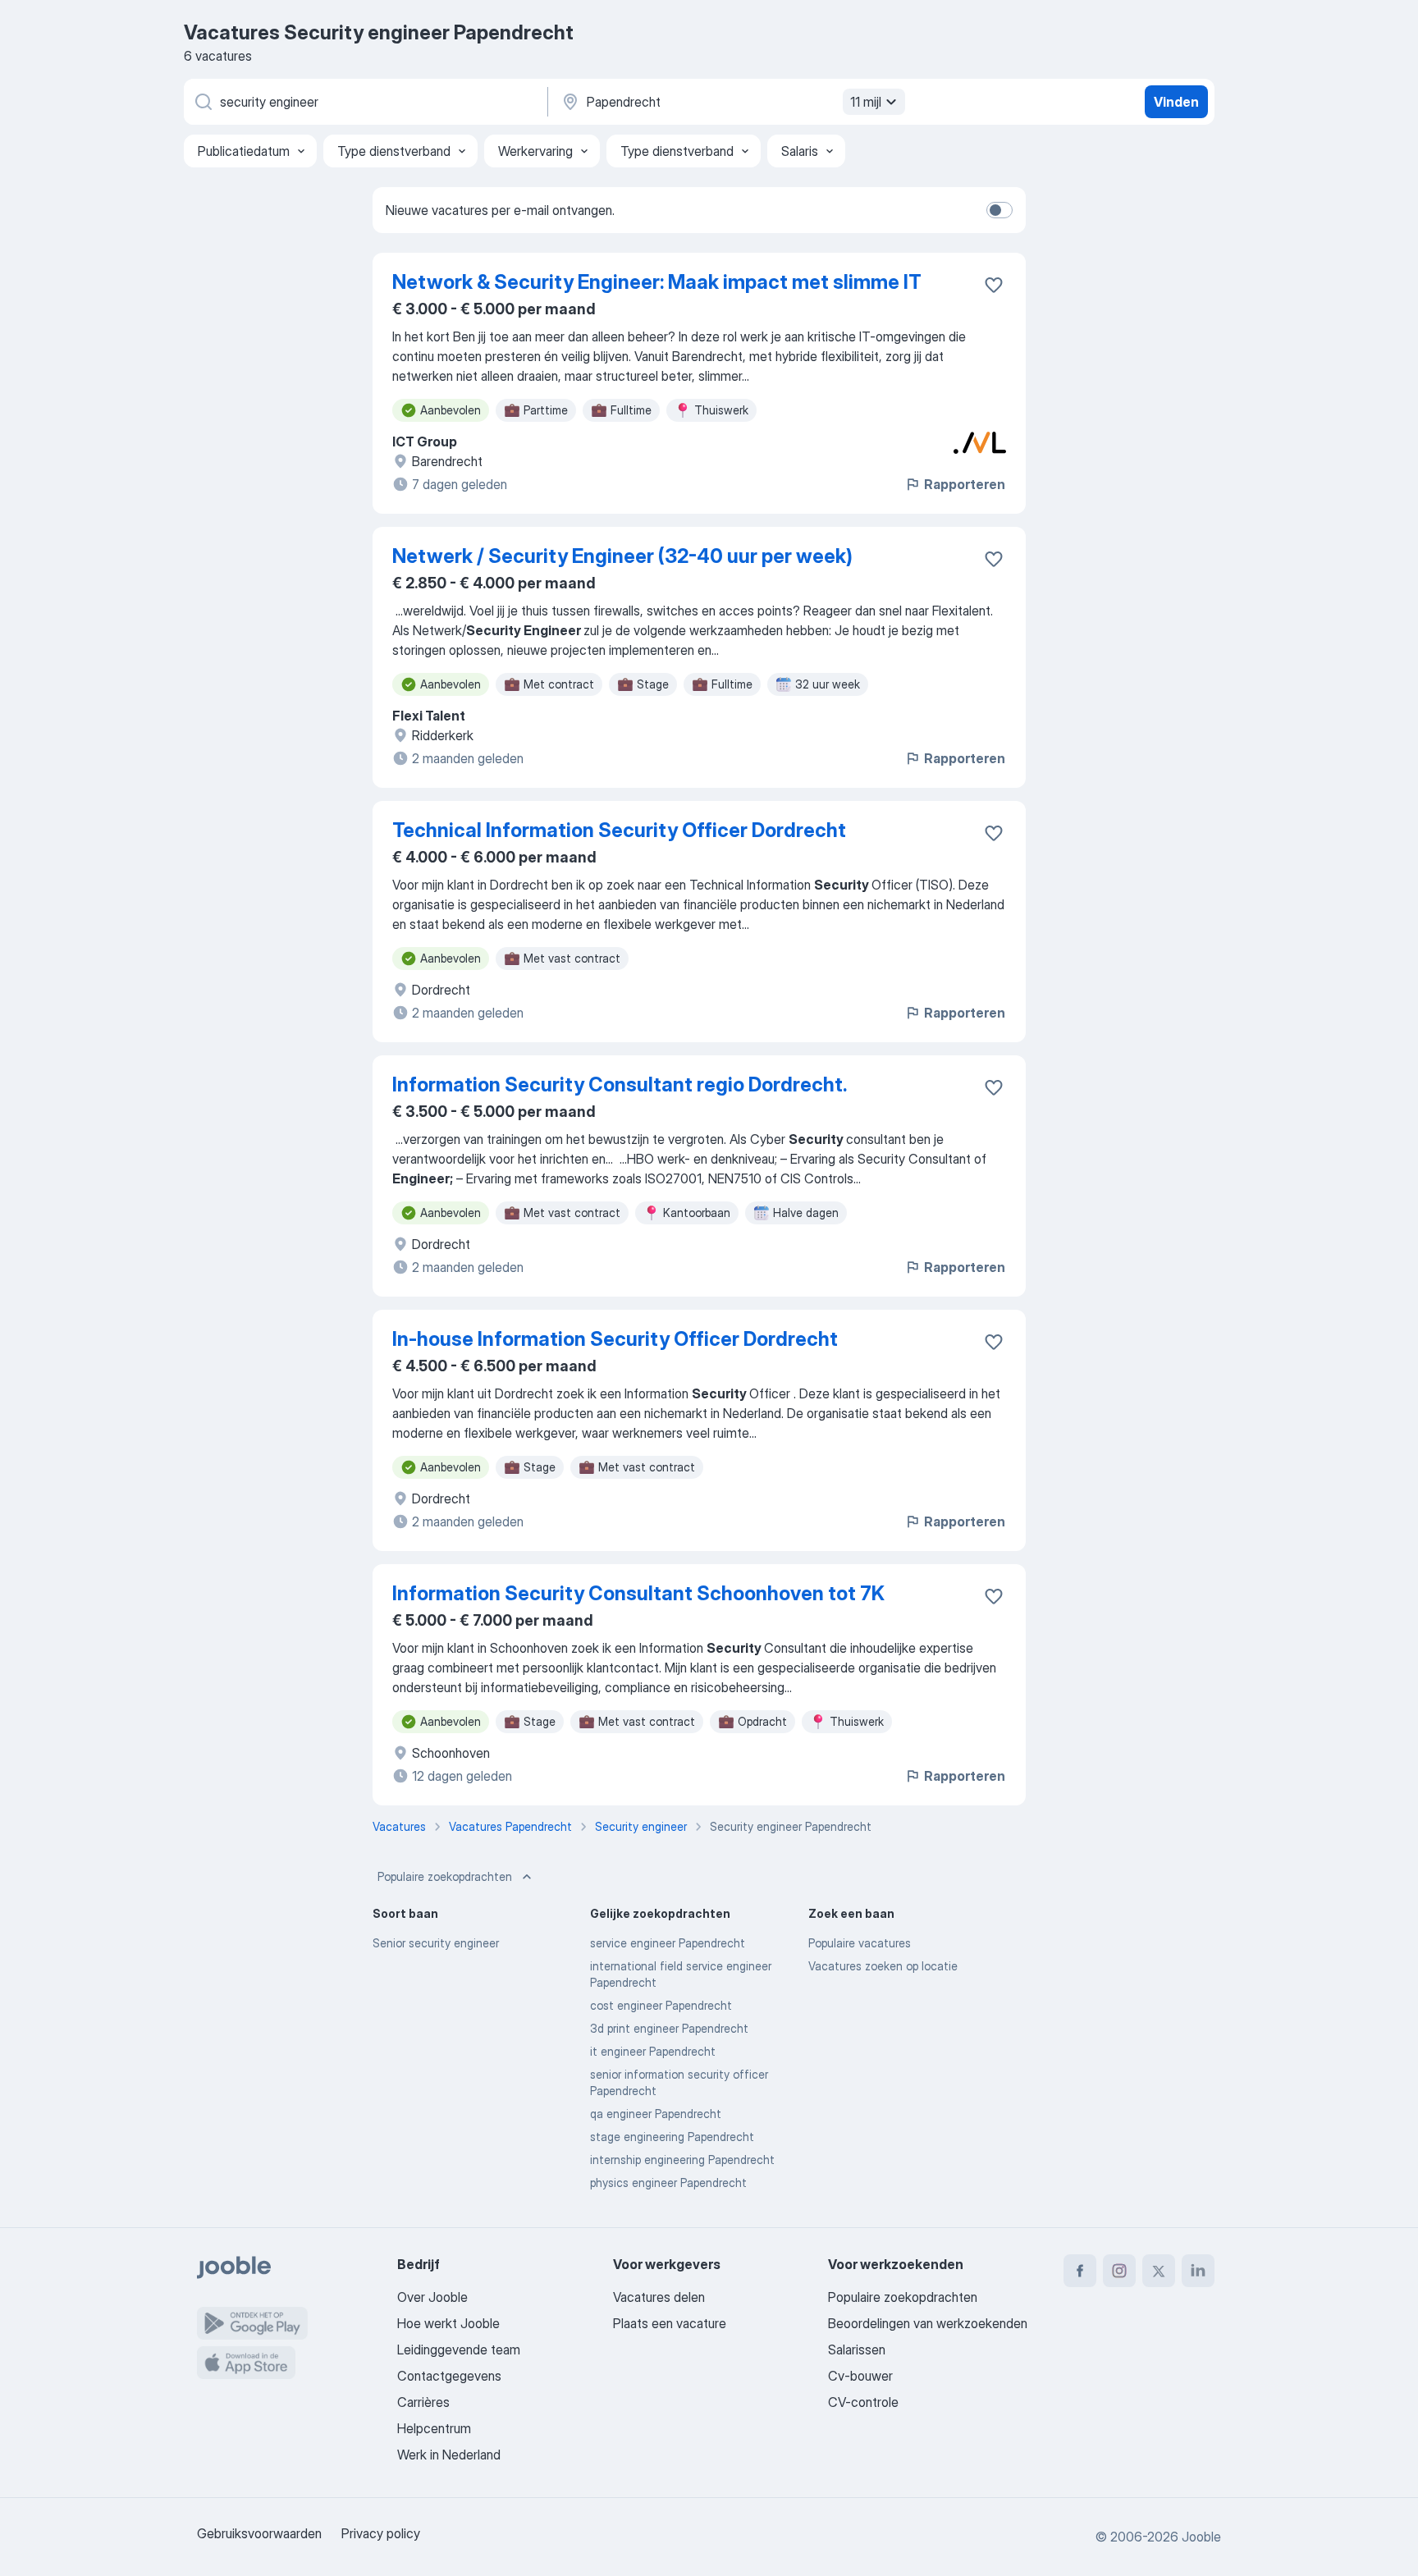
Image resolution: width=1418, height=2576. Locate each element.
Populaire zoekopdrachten (445, 1876)
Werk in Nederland (449, 2455)
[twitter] (1159, 2271)
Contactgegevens (449, 2376)
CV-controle (863, 2402)
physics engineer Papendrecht (668, 2183)
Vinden (1176, 102)
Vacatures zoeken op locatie (883, 1966)
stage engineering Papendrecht (672, 2137)
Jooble (1201, 2537)
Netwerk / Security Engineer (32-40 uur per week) (622, 556)
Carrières (423, 2402)
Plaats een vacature (670, 2323)
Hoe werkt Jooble (448, 2323)
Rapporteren (965, 484)
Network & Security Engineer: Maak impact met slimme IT (657, 282)
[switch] (999, 210)
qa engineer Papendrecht (656, 2114)
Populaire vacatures (860, 1943)
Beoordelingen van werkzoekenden (928, 2323)
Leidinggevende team (459, 2350)
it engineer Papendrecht (653, 2051)
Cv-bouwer (860, 2376)
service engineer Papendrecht (668, 1943)
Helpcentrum (434, 2428)
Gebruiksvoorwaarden (259, 2533)
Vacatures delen (659, 2297)
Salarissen (857, 2350)
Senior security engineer (436, 1943)
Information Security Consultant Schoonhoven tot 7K (638, 1593)
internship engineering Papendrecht (682, 2160)
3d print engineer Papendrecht (669, 2028)
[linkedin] (1198, 2271)
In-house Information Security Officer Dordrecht (615, 1339)
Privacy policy (381, 2533)
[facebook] (1080, 2271)
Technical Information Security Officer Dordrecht (619, 830)
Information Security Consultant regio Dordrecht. (620, 1084)
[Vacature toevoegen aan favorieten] (994, 285)
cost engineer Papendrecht (661, 2005)
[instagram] (1119, 2271)
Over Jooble (432, 2297)
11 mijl (866, 102)
